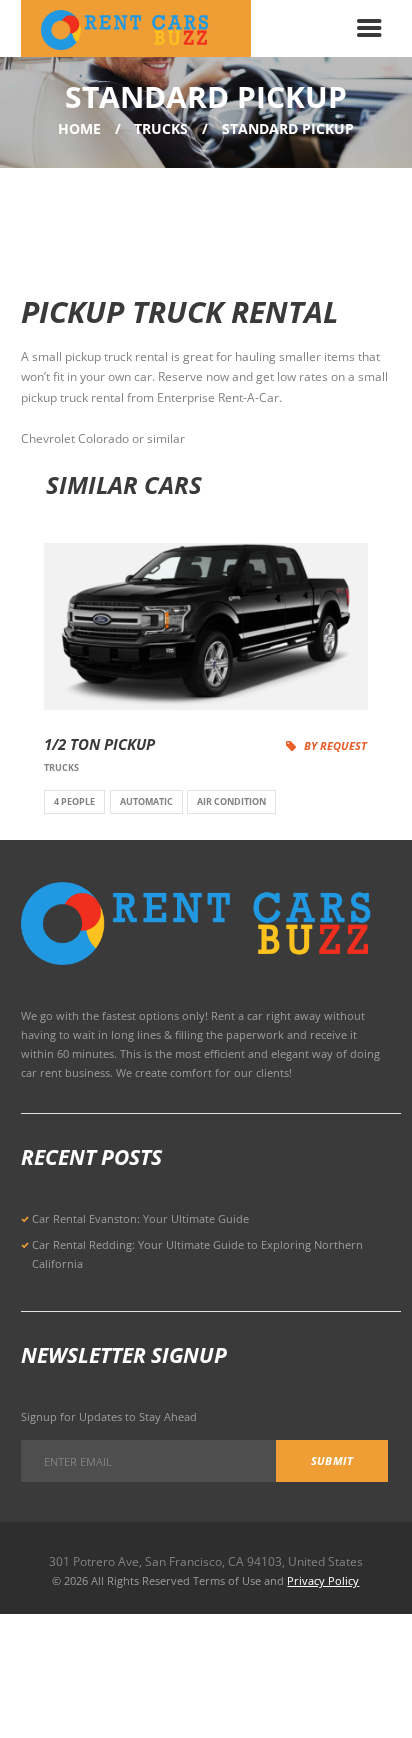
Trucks (161, 128)
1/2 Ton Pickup (99, 744)
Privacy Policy (323, 1580)
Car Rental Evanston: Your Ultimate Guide (140, 1218)
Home (79, 128)
